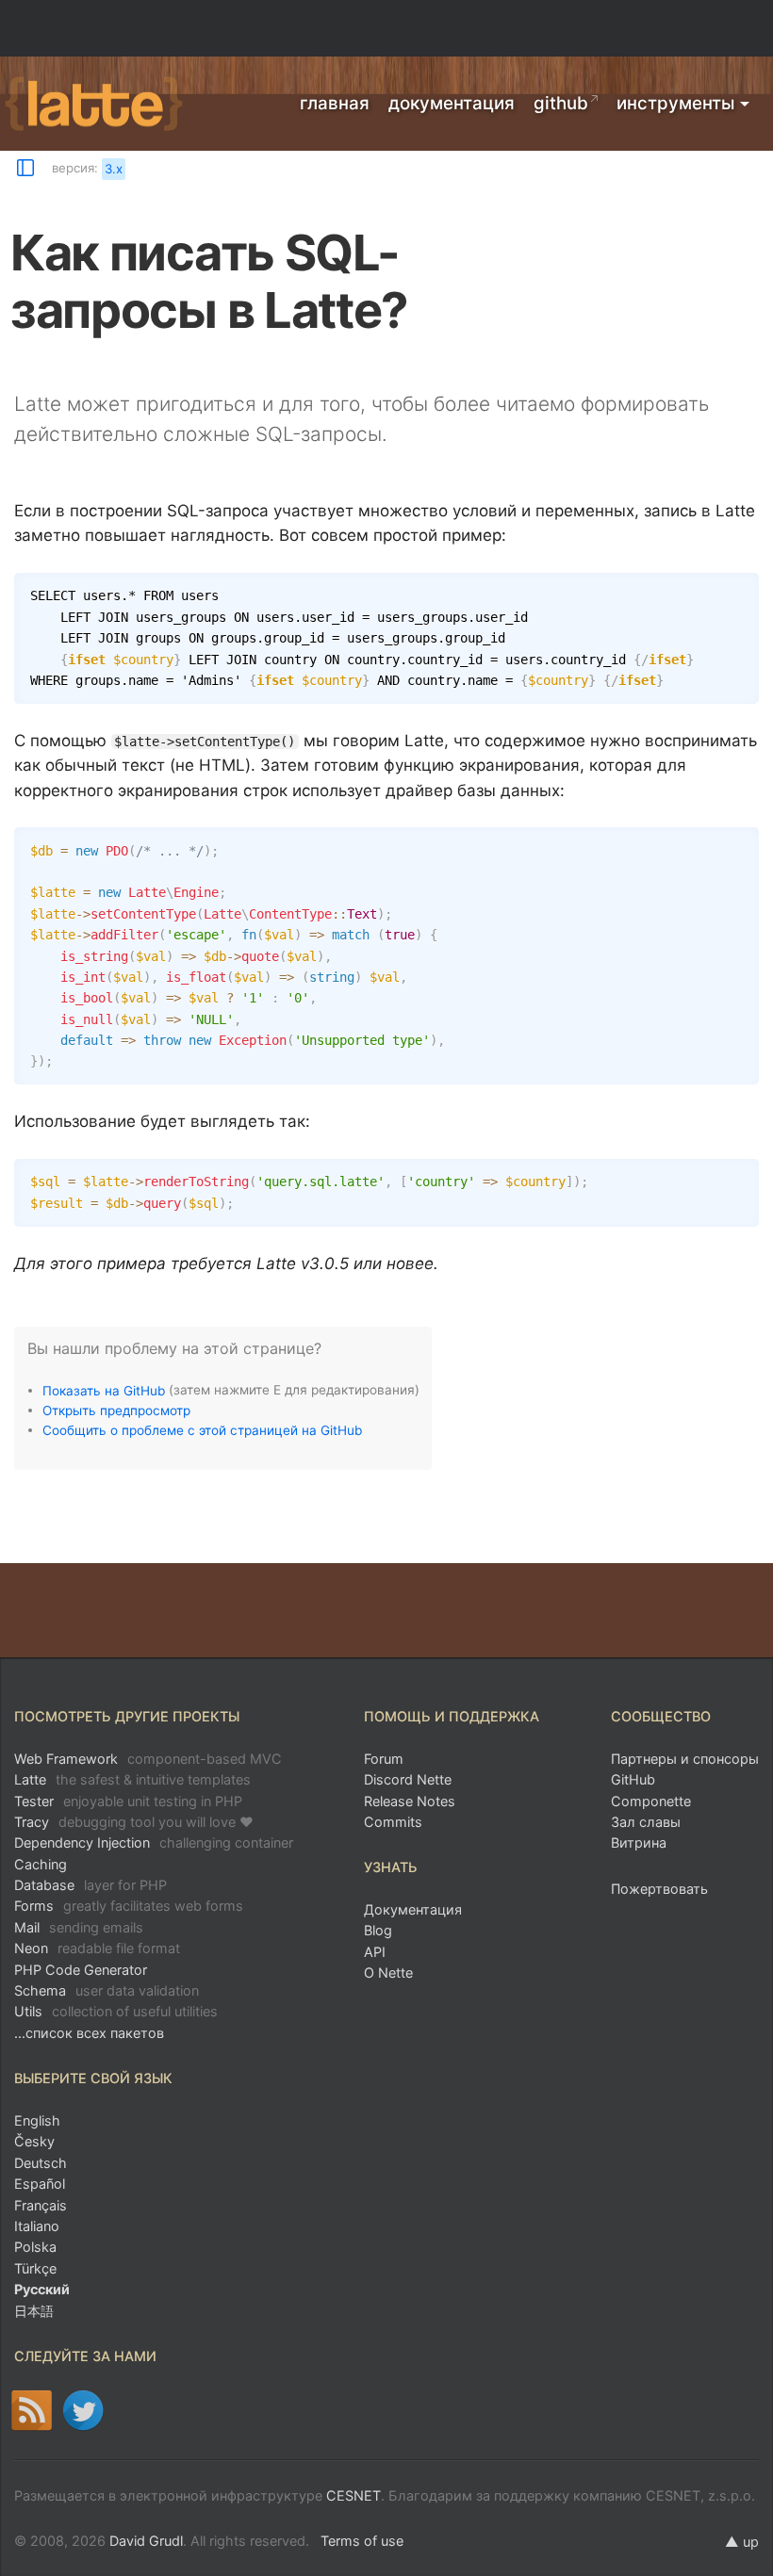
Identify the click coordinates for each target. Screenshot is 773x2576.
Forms (129, 1906)
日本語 (34, 2311)
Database (90, 1885)
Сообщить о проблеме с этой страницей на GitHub (202, 1429)
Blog (378, 1930)
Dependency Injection (154, 1842)
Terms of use (362, 2541)
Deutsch (41, 2163)
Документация (452, 103)
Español (40, 2184)
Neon (97, 1948)
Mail (79, 1927)
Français (41, 2205)
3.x (114, 169)
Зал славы (646, 1822)
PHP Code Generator (81, 1970)
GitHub (561, 103)
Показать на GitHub (104, 1390)
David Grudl (146, 2541)
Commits (393, 1822)
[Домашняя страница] (94, 105)
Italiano (37, 2226)
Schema (107, 1990)
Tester (128, 1801)
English (37, 2120)
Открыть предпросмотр (116, 1410)
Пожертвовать (659, 1889)
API (375, 1952)
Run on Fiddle (740, 591)
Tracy (134, 1822)
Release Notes (410, 1801)
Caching (41, 1864)
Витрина (639, 1842)
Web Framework (148, 1759)
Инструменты (675, 103)
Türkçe (35, 2268)
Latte (132, 1779)
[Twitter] (83, 2410)
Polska (35, 2247)
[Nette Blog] (32, 2410)
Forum (384, 1759)
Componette (651, 1801)
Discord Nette (408, 1779)
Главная (335, 103)
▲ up (742, 2542)
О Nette (388, 1973)
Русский (42, 2289)
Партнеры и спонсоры (685, 1759)
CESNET (354, 2495)
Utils (116, 2011)
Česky (34, 2141)
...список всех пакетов (89, 2033)
